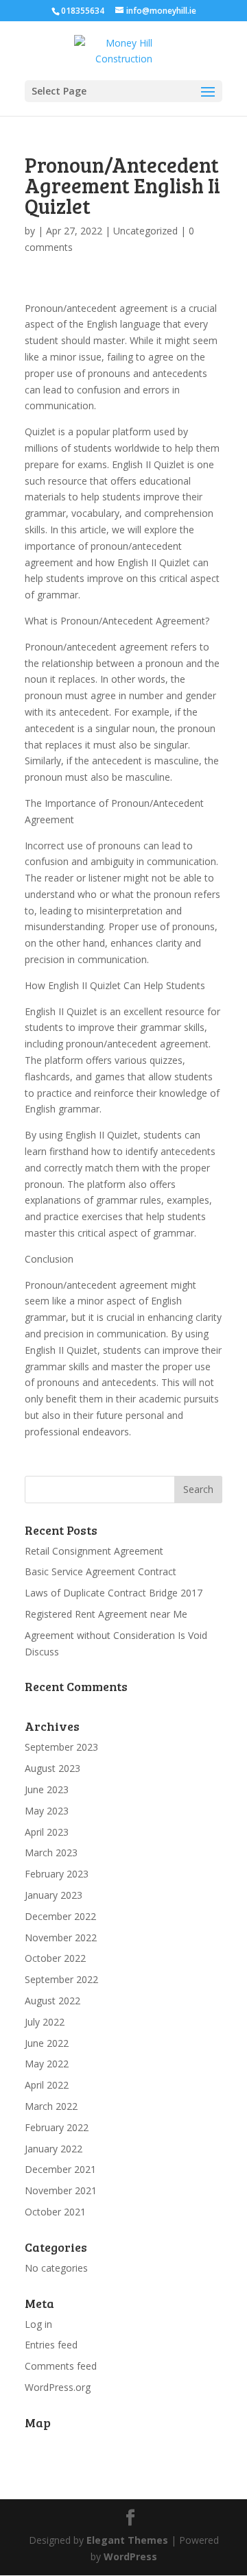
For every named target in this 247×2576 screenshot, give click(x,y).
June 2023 (47, 1789)
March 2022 (51, 2106)
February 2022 (57, 2127)
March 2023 (51, 1852)
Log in (38, 2324)
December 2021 (60, 2169)
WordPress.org (58, 2387)
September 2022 (61, 1979)
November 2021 (61, 2190)
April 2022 (47, 2085)
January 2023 (54, 1895)
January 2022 (54, 2149)
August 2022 (52, 2001)
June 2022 (47, 2043)
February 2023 (57, 1874)
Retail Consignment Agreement (94, 1551)
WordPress (130, 2556)
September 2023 (61, 1747)
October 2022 (55, 1958)
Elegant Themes (127, 2540)
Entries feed (51, 2345)
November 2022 (61, 1937)
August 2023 (52, 1768)
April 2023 (47, 1832)
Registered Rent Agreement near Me (106, 1614)
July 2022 (45, 2022)
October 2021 (55, 2212)
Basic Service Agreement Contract (101, 1571)
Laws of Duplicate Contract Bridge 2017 (114, 1593)
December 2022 (60, 1916)
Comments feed (61, 2366)
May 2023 (47, 1811)
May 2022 (47, 2064)
